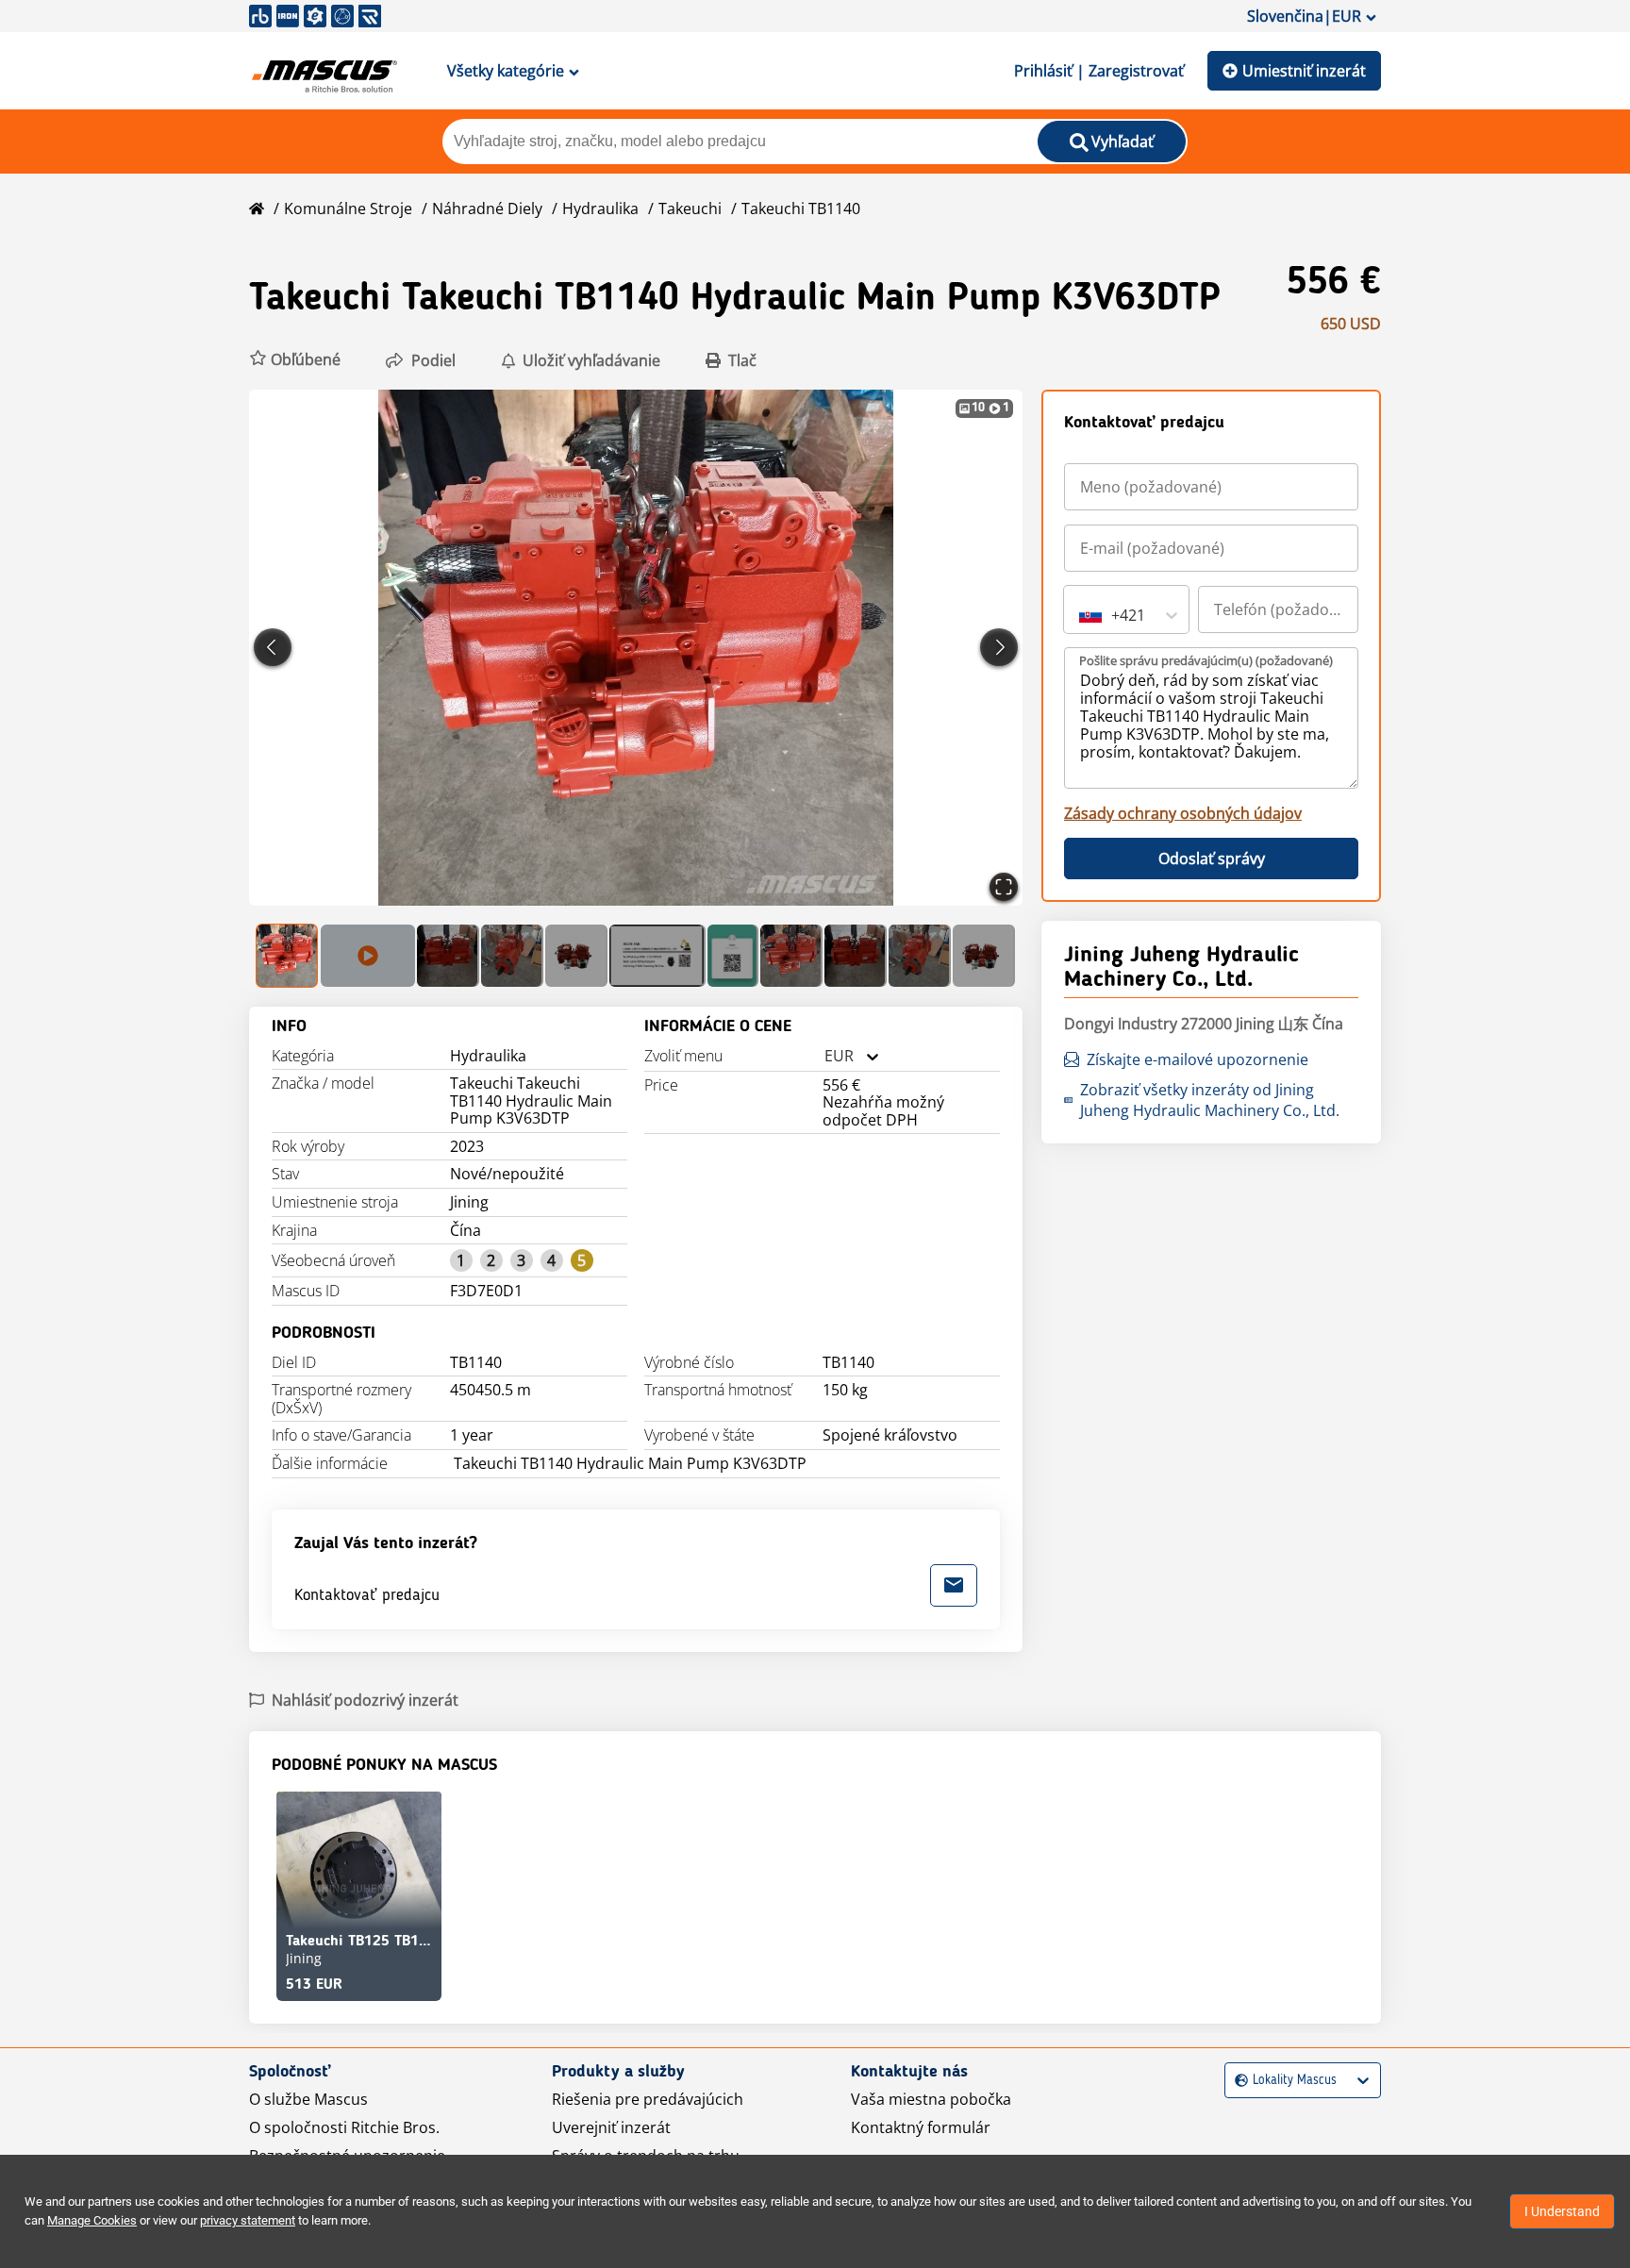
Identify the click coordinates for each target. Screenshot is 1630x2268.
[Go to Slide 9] (856, 956)
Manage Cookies (92, 2220)
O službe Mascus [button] (308, 2099)
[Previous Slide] (273, 647)
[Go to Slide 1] (288, 956)
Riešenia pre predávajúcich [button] (648, 2099)
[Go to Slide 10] (920, 956)
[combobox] (824, 1056)
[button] (295, 360)
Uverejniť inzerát (611, 2127)
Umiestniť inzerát (1304, 71)
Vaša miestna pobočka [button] (931, 2099)
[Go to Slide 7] (733, 956)
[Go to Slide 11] (984, 956)
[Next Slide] (999, 647)
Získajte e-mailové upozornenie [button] (1198, 1059)
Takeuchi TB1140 (801, 208)
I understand (1562, 2211)
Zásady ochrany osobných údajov (1183, 813)
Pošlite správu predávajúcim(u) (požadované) (1206, 660)
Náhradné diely (487, 208)
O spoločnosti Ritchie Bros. (344, 2127)
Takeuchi (690, 208)
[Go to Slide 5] (576, 956)
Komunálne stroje (348, 208)
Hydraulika (600, 208)
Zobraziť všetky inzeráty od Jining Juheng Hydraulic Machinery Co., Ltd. (1210, 1100)
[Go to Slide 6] (657, 956)
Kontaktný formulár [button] (921, 2127)
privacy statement (248, 2220)
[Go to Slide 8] (791, 956)
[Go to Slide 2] (368, 956)
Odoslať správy (1212, 859)
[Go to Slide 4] (512, 956)
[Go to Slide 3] (448, 956)
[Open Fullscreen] (1004, 887)
